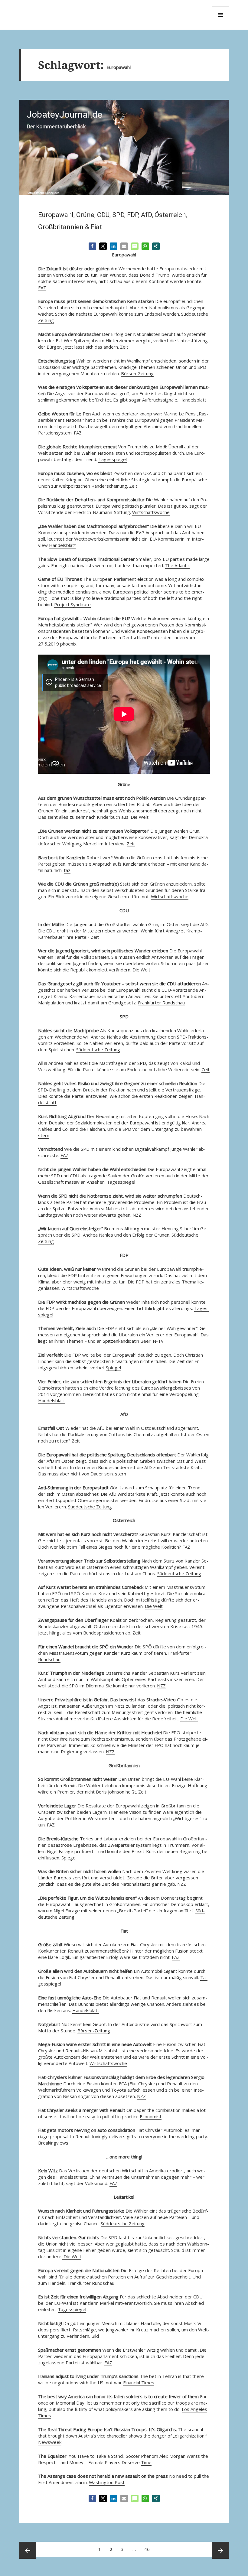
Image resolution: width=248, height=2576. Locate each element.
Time (146, 2462)
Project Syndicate (72, 604)
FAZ (42, 288)
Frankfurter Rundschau (161, 1003)
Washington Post (107, 2482)
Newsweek (50, 2442)
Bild (95, 2336)
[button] (92, 246)
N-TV (158, 1341)
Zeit (124, 347)
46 (149, 2547)
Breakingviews (53, 2143)
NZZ (137, 1215)
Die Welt (140, 817)
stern (44, 1135)
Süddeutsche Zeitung (98, 1049)
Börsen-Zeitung (137, 373)
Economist (151, 2116)
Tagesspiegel (113, 459)
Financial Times (139, 2382)
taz (67, 870)
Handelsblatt (193, 400)
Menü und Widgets (221, 23)
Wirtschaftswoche (151, 512)
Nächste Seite (220, 2550)
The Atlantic (177, 565)
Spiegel (113, 1368)
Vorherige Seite (28, 2550)
